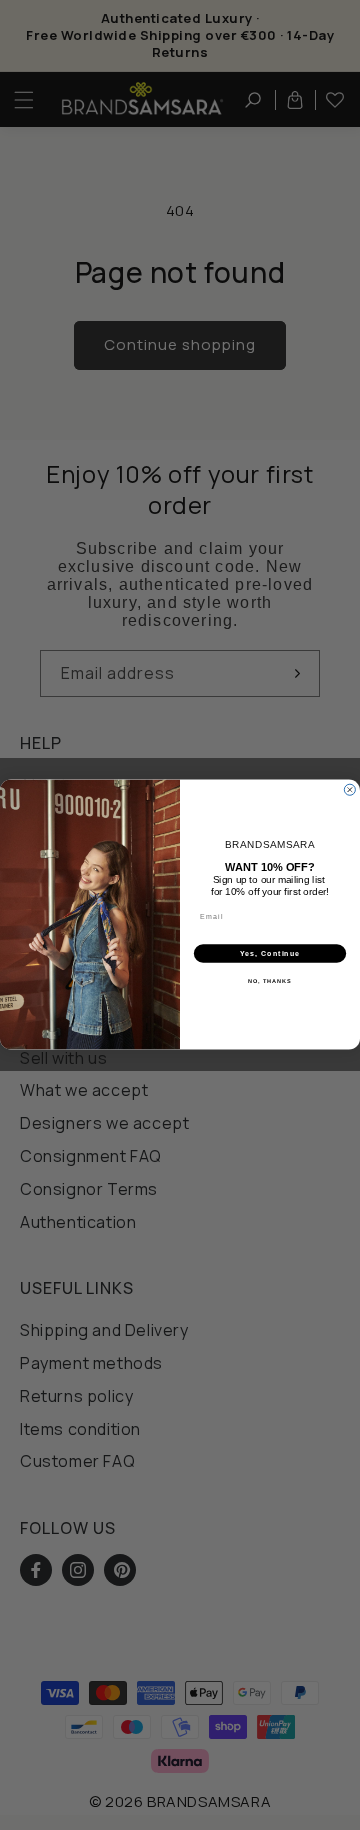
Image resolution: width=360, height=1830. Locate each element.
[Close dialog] (349, 790)
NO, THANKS (270, 982)
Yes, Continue (270, 954)
